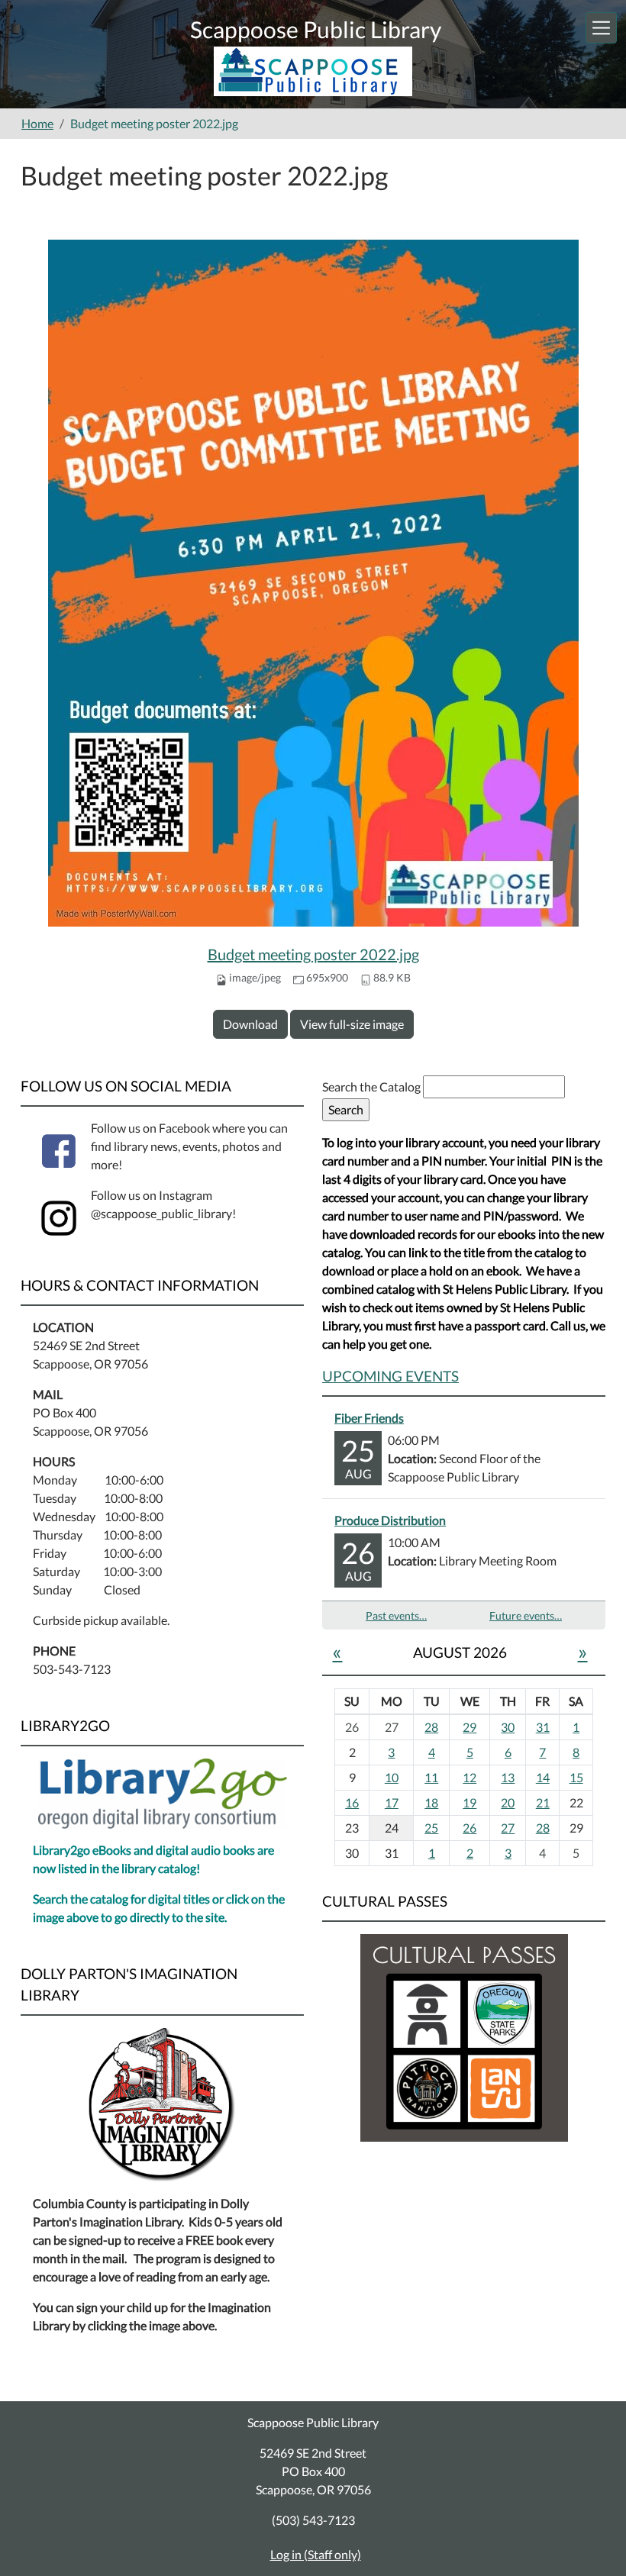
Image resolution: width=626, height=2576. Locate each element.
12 (469, 1777)
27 (508, 1828)
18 (431, 1802)
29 (469, 1727)
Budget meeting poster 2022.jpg (313, 954)
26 (469, 1828)
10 (392, 1777)
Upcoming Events (390, 1376)
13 (508, 1777)
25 (431, 1828)
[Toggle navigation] (601, 28)
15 (576, 1777)
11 (431, 1777)
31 (543, 1727)
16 (352, 1802)
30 (508, 1727)
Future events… (526, 1615)
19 (469, 1802)
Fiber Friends (369, 1418)
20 (508, 1802)
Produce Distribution (390, 1520)
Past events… (396, 1615)
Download (250, 1024)
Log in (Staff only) (316, 2554)
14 (543, 1777)
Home (37, 123)
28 (431, 1727)
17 (392, 1802)
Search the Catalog (373, 1086)
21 (543, 1802)
